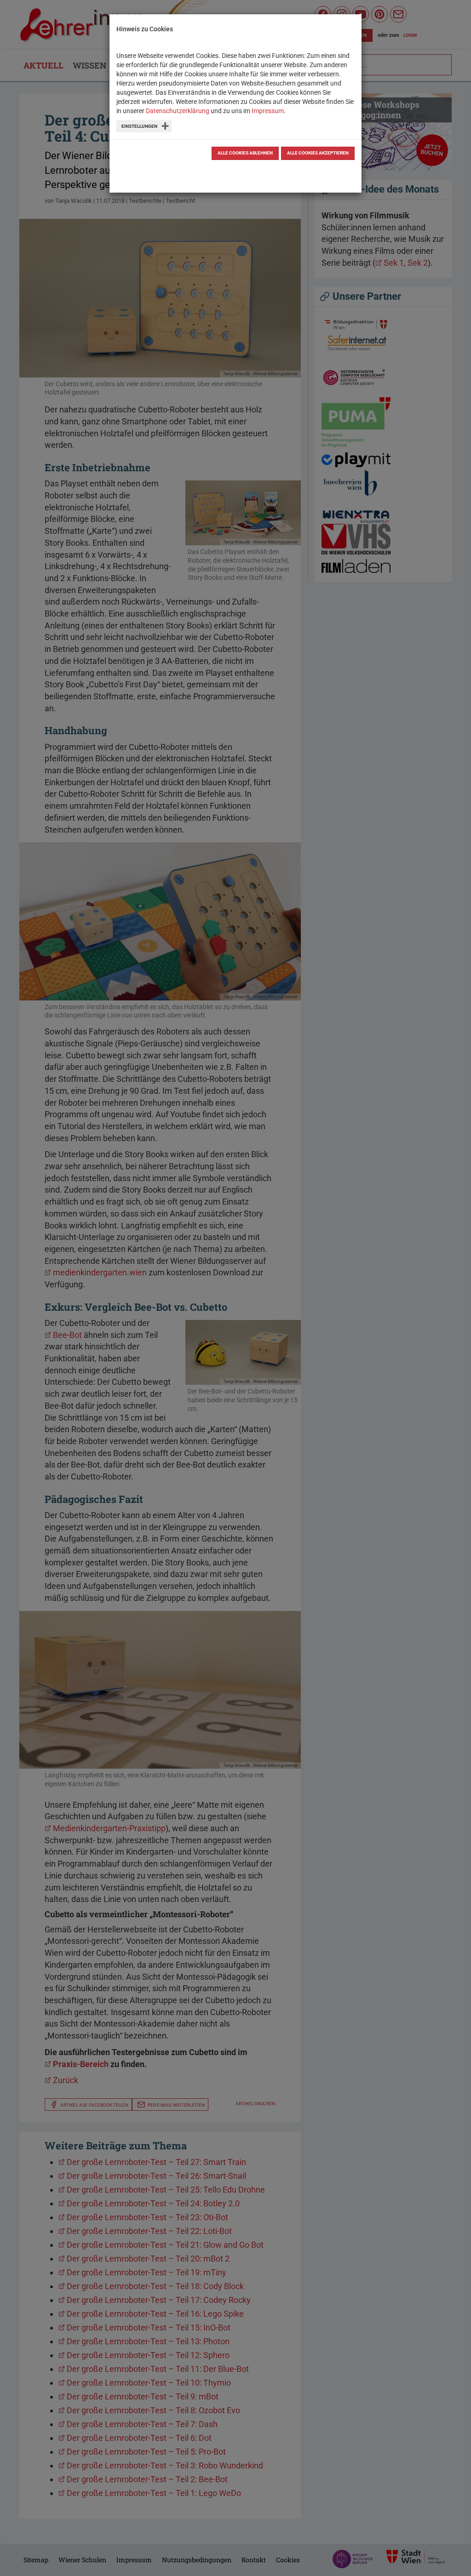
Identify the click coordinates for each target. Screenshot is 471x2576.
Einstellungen (139, 126)
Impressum (268, 111)
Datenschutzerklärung (178, 111)
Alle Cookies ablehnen (245, 153)
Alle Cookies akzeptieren (318, 153)
